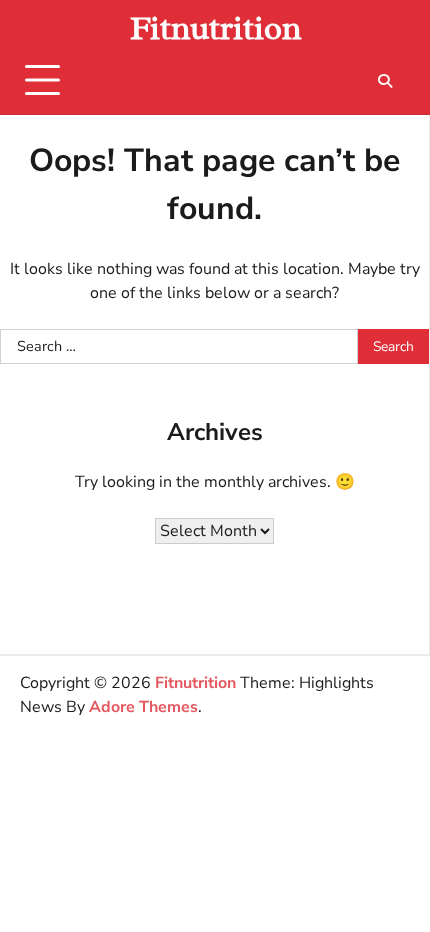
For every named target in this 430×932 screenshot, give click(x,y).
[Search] (385, 81)
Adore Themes (143, 707)
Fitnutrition (215, 28)
